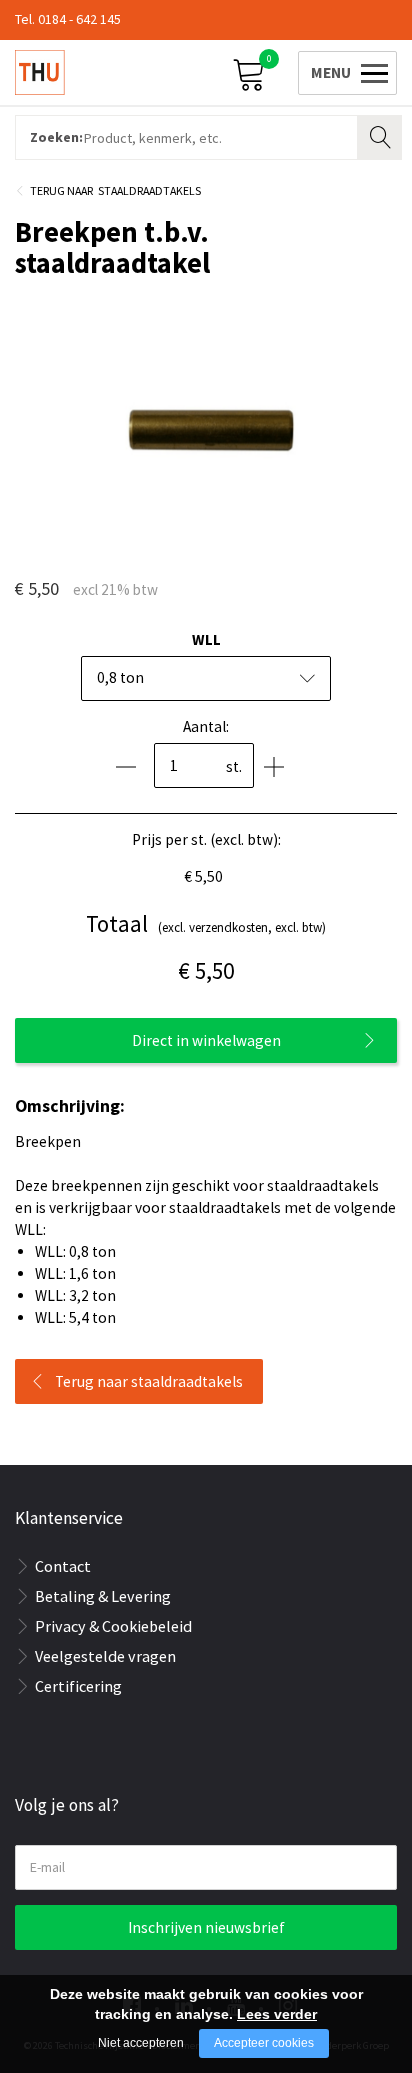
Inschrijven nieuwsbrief (206, 1927)
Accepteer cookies (264, 2043)
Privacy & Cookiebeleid (113, 1626)
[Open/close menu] (344, 71)
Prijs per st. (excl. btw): (206, 839)
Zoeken (382, 135)
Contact (63, 1566)
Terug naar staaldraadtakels (149, 1381)
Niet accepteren (141, 2043)
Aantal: (206, 726)
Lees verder (277, 2014)
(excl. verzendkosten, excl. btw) (206, 923)
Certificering (78, 1686)
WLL (206, 639)
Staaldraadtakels (149, 190)
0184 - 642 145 (79, 19)
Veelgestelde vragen (105, 1656)
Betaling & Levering (103, 1596)
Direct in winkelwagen (206, 1040)
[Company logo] (40, 72)
